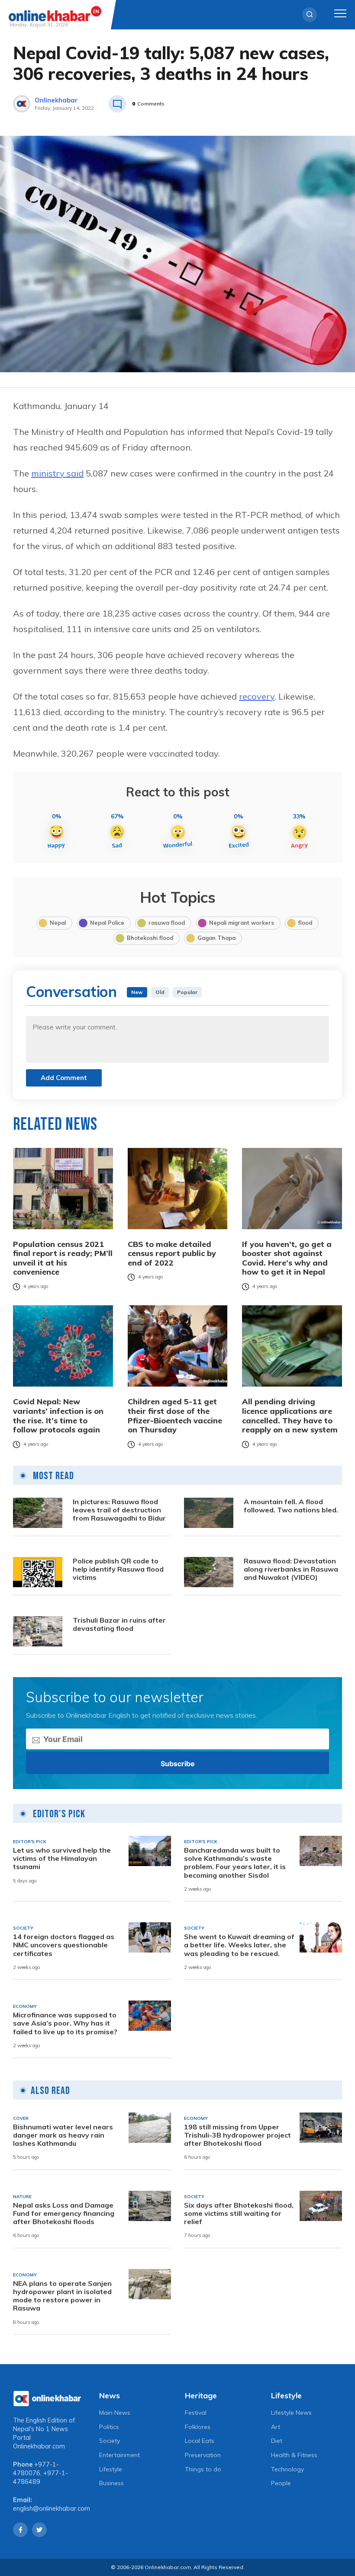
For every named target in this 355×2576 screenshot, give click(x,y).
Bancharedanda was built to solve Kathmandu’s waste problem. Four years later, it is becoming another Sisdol (235, 1863)
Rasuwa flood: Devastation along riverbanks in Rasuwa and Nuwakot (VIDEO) (291, 1569)
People (281, 2483)
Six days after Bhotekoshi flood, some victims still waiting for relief (239, 2213)
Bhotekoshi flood (150, 938)
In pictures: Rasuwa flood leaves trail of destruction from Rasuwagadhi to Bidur (119, 1510)
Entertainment (119, 2455)
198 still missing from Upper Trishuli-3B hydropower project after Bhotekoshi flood (237, 2135)
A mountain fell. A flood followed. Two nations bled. (291, 1506)
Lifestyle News (291, 2413)
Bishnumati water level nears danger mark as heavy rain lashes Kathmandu (63, 2135)
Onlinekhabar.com (39, 2446)
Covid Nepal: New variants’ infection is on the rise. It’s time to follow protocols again (58, 1416)
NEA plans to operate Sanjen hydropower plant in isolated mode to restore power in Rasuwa (62, 2296)
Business (111, 2483)
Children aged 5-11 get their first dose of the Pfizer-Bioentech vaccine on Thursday (175, 1416)
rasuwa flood (167, 923)
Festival (196, 2413)
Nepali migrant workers (242, 923)
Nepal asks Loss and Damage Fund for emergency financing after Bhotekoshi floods (64, 2213)
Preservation (203, 2455)
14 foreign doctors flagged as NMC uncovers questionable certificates (64, 1945)
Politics (109, 2427)
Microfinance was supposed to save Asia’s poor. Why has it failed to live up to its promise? (65, 2023)
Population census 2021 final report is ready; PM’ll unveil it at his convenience (63, 1258)
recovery (257, 696)
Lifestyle (111, 2469)
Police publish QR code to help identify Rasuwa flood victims (118, 1569)
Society (110, 2441)
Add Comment (64, 1078)
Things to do (203, 2469)
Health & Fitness (294, 2455)
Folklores (198, 2427)
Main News (115, 2413)
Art (276, 2427)
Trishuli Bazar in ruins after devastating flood (119, 1624)
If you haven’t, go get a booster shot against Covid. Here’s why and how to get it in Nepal (287, 1258)
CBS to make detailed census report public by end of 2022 (172, 1254)
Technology (287, 2469)
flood (305, 923)
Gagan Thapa (216, 938)
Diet (277, 2441)
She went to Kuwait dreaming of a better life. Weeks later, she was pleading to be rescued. (239, 1945)
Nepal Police (107, 923)
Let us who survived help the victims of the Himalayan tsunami (62, 1858)
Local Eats (200, 2441)
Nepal (58, 923)
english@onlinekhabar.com (52, 2509)
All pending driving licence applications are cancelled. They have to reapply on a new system (290, 1416)
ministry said (57, 473)
